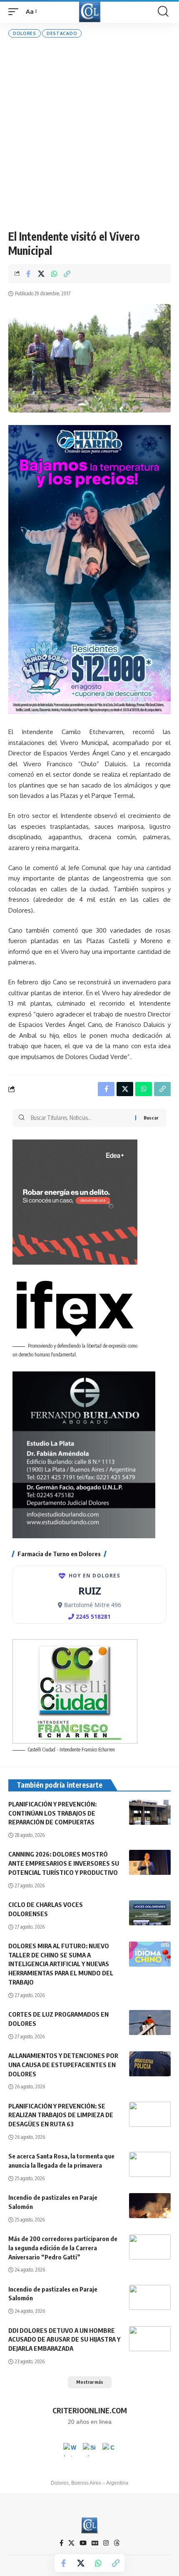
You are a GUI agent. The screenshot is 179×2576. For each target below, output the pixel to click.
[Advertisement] (89, 133)
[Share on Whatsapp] (54, 274)
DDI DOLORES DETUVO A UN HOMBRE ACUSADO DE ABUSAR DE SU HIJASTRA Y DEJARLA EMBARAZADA (64, 2340)
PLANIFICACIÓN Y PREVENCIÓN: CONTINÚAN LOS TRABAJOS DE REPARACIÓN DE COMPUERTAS (52, 1813)
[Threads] (117, 2543)
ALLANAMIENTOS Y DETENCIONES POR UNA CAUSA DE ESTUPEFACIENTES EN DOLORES (63, 2065)
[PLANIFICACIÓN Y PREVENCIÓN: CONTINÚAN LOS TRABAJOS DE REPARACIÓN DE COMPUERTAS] (150, 1812)
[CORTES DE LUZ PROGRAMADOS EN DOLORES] (150, 2023)
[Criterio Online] (90, 11)
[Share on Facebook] (28, 274)
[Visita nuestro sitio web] (89, 2450)
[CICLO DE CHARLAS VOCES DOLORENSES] (150, 1913)
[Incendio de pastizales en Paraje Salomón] (150, 2206)
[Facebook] (61, 2543)
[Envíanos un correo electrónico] (109, 2450)
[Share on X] (41, 274)
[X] (71, 2543)
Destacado (62, 33)
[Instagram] (106, 2543)
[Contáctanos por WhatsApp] (70, 2450)
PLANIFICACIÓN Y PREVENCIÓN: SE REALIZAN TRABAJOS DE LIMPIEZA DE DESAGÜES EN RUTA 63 (61, 2115)
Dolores (25, 33)
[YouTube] (83, 2543)
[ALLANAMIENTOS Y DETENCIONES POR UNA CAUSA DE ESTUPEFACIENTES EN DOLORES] (150, 2064)
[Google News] (95, 2543)
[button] (15, 12)
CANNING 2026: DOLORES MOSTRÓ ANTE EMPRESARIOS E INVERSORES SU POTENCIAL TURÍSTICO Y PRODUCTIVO (64, 1863)
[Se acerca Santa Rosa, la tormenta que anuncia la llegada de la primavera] (150, 2164)
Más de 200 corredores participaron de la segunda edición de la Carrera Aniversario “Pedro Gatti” (63, 2248)
